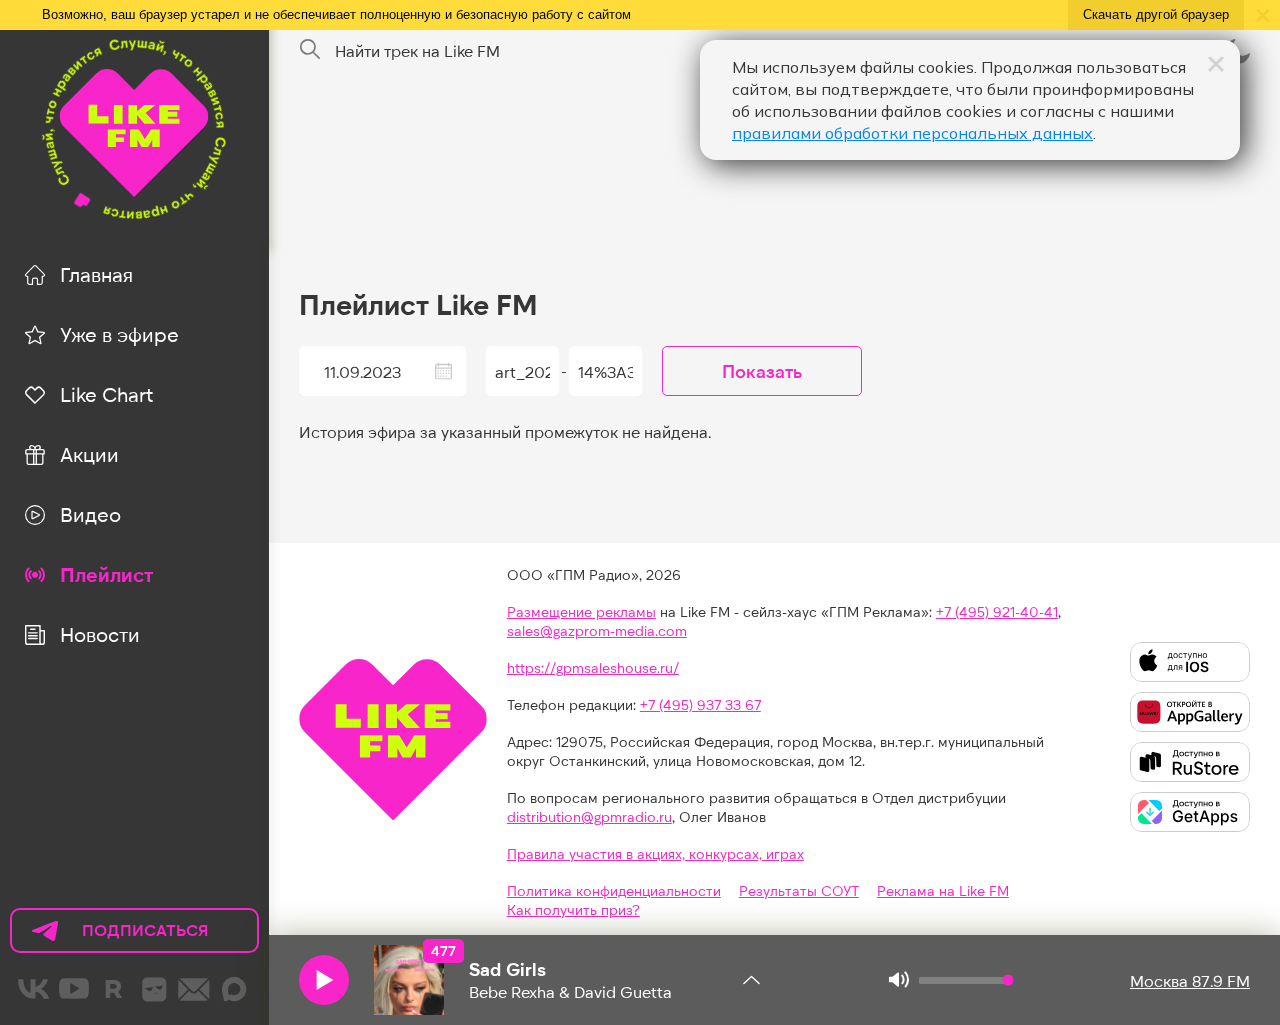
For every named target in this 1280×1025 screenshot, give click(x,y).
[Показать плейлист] (752, 980)
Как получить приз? (573, 909)
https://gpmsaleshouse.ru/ (593, 667)
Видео (90, 514)
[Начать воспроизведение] (324, 980)
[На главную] (134, 129)
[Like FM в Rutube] (114, 989)
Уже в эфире (119, 334)
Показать (762, 371)
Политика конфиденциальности (614, 890)
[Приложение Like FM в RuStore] (1190, 762)
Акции (89, 454)
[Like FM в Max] (234, 989)
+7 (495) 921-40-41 (997, 611)
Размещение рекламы (581, 611)
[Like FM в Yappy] (154, 989)
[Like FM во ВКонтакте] (34, 989)
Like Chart (106, 394)
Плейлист (106, 574)
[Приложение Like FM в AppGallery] (1190, 712)
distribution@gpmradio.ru (589, 816)
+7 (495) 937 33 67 (700, 704)
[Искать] (310, 50)
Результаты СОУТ (799, 890)
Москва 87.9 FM (1190, 980)
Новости (100, 634)
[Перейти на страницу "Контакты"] (194, 989)
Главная (96, 274)
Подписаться (110, 936)
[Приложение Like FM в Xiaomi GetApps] (1190, 812)
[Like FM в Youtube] (74, 989)
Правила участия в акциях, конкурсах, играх (655, 853)
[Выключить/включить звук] (899, 980)
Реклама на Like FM (943, 890)
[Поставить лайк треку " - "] (409, 980)
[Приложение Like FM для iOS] (1190, 662)
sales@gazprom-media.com (597, 630)
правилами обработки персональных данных (912, 133)
